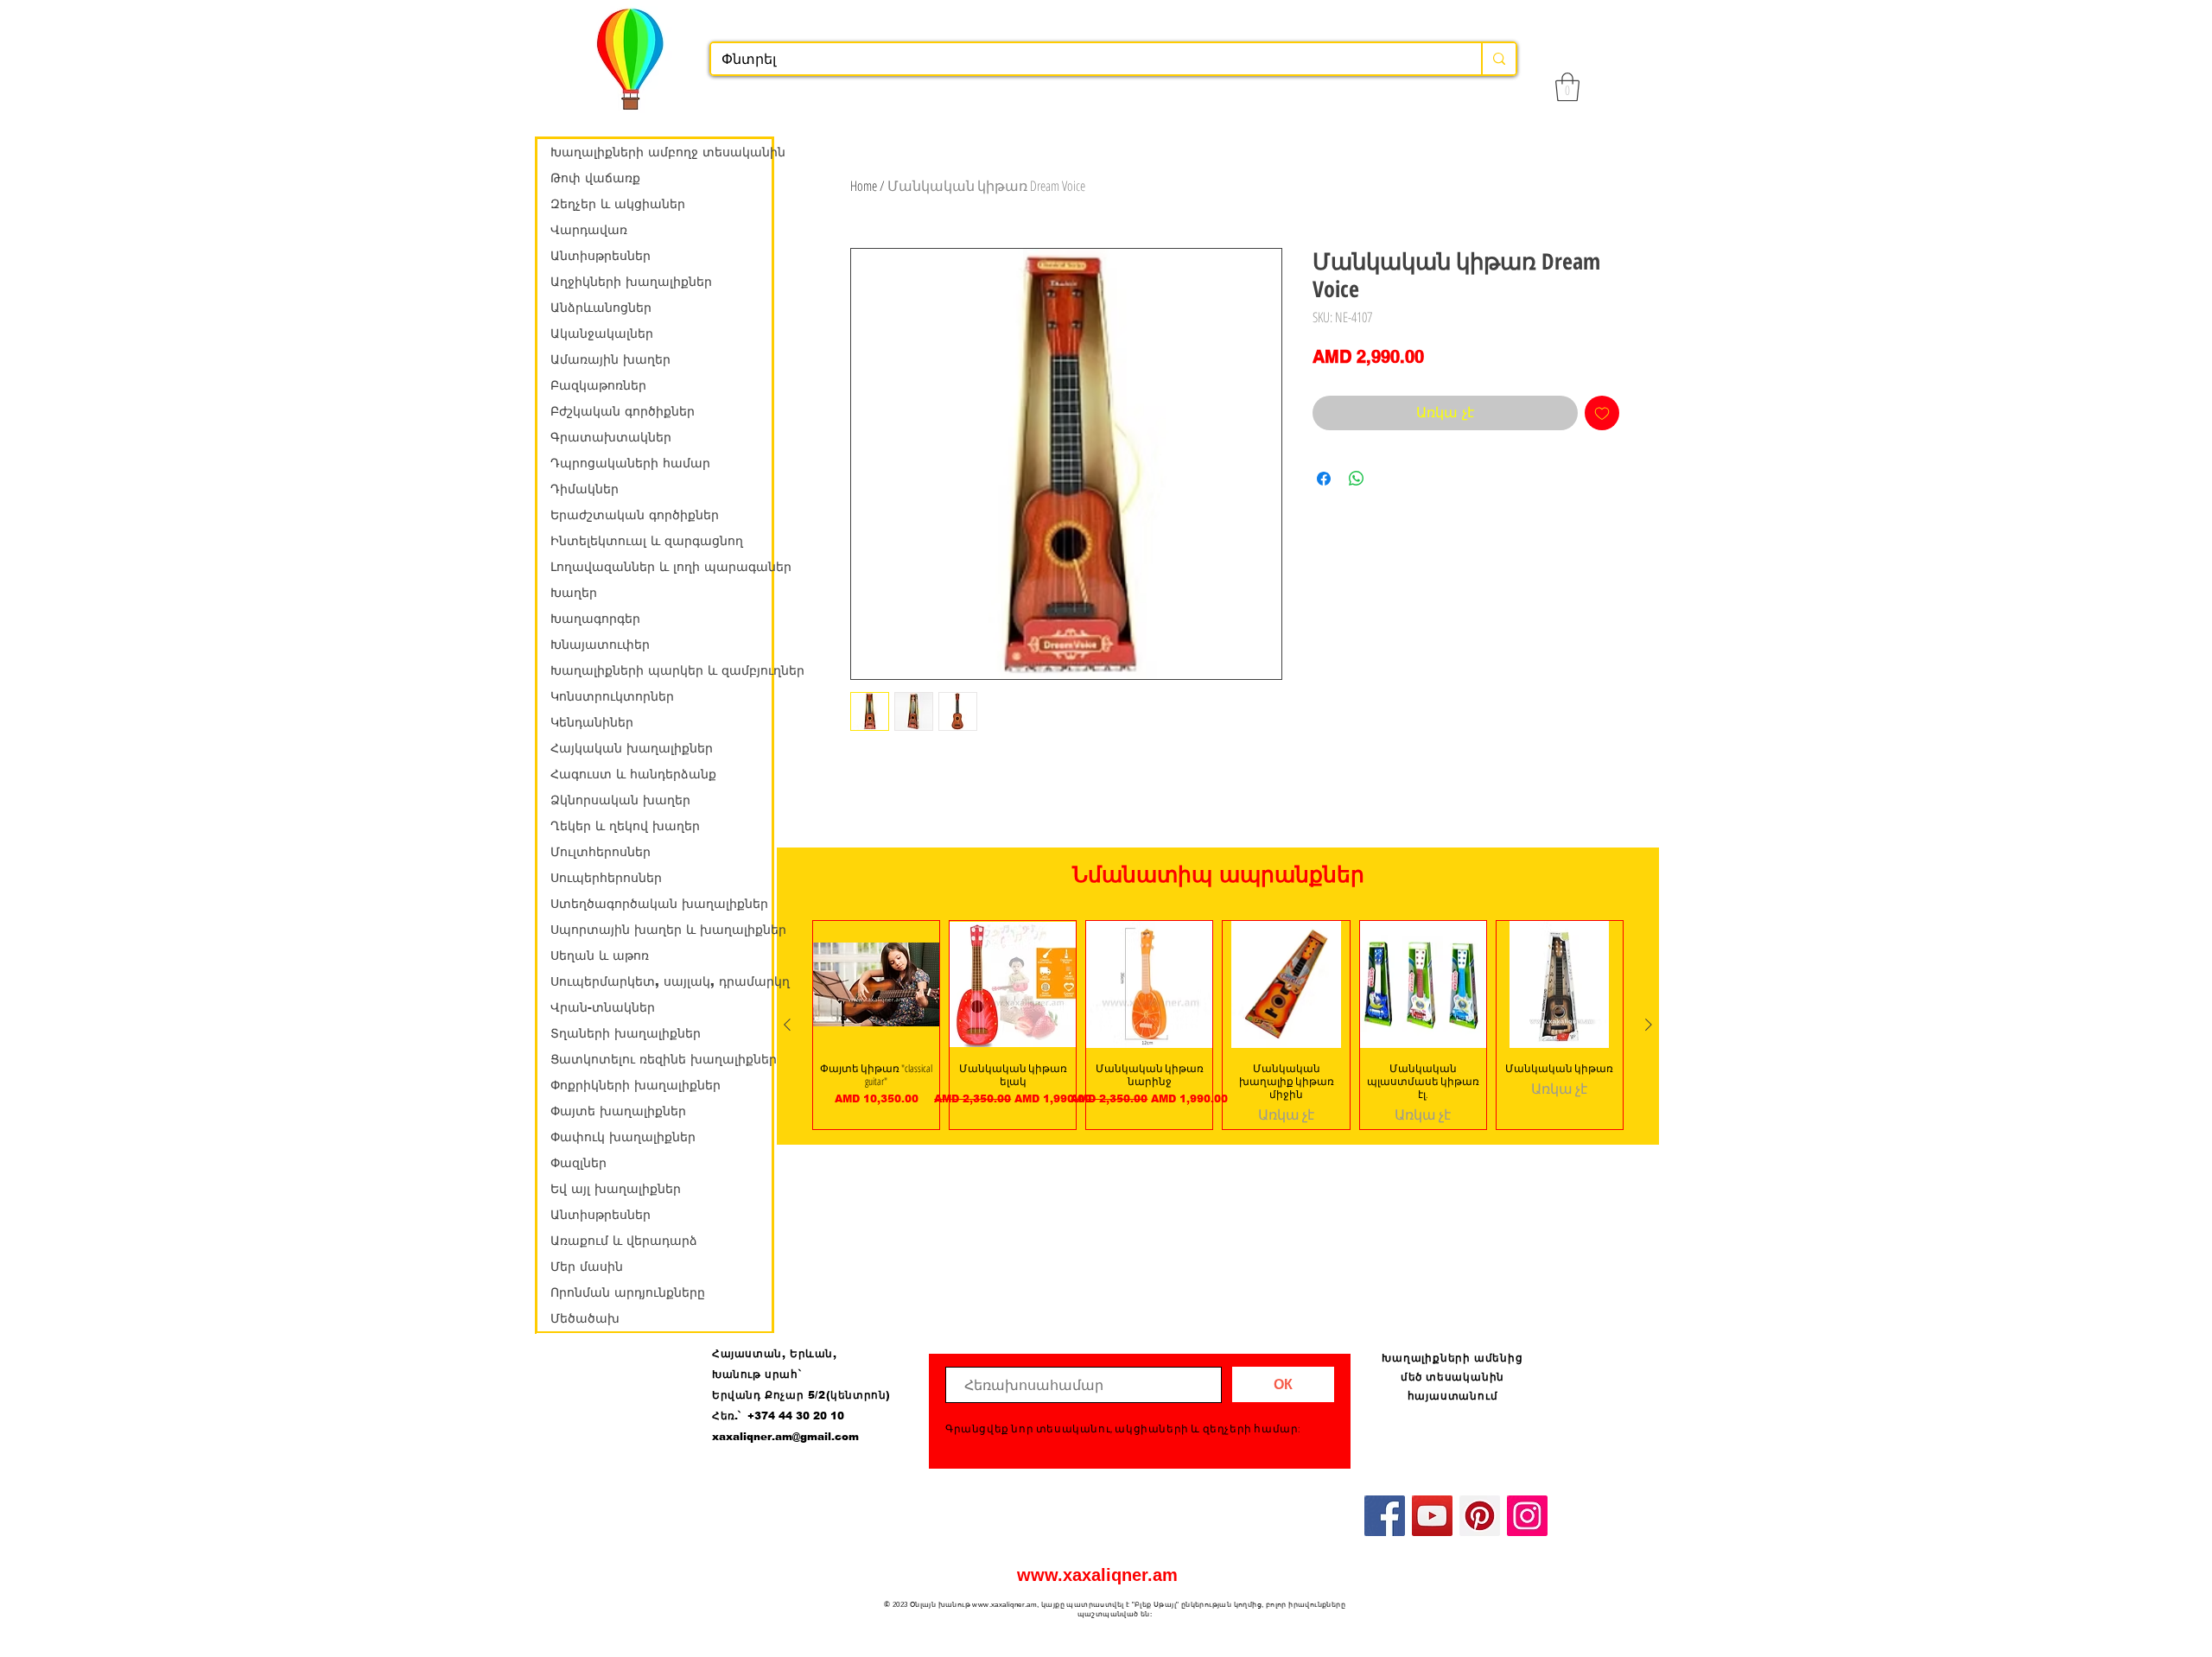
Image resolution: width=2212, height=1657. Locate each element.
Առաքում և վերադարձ (624, 1241)
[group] (1218, 1025)
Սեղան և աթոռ (600, 955)
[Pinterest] (1480, 1516)
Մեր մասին (587, 1267)
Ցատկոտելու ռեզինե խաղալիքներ (661, 1059)
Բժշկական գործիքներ (623, 411)
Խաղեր (574, 593)
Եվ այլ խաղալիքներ (616, 1189)
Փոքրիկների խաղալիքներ (636, 1085)
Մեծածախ (585, 1318)
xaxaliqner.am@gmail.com (785, 1437)
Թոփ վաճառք (595, 178)
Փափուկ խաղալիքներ (623, 1137)
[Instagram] (1527, 1516)
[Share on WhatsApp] (1357, 479)
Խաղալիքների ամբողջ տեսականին (661, 152)
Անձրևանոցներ (601, 308)
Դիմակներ (585, 489)
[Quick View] (876, 984)
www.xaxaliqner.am (1097, 1575)
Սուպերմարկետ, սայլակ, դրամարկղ (661, 981)
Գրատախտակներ (611, 437)
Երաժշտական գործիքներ (635, 515)
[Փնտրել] (1498, 59)
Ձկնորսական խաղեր (620, 800)
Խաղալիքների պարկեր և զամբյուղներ (661, 670)
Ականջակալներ (602, 333)
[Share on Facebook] (1324, 479)
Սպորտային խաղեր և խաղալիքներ (661, 930)
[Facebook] (1385, 1516)
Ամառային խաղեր (610, 359)
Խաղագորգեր (595, 619)
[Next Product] (1649, 1025)
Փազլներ (578, 1163)
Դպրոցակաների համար (630, 463)
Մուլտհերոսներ (601, 852)
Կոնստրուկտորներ (612, 696)
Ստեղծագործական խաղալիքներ (659, 904)
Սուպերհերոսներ (606, 878)
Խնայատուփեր (600, 644)
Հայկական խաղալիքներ (632, 748)
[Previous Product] (787, 1025)
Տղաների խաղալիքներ (626, 1033)
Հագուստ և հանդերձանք (633, 774)
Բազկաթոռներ (598, 385)
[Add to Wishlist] (1602, 413)
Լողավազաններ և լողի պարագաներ (661, 567)
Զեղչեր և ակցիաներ (618, 204)
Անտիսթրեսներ (601, 256)
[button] (1567, 87)
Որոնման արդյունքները (628, 1292)
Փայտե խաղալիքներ (618, 1111)
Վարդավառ (589, 230)
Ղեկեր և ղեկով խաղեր (625, 826)
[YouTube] (1432, 1516)
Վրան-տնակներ (603, 1007)
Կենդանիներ (592, 722)
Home (864, 186)
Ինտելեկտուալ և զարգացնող (647, 541)
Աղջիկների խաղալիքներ (631, 282)
